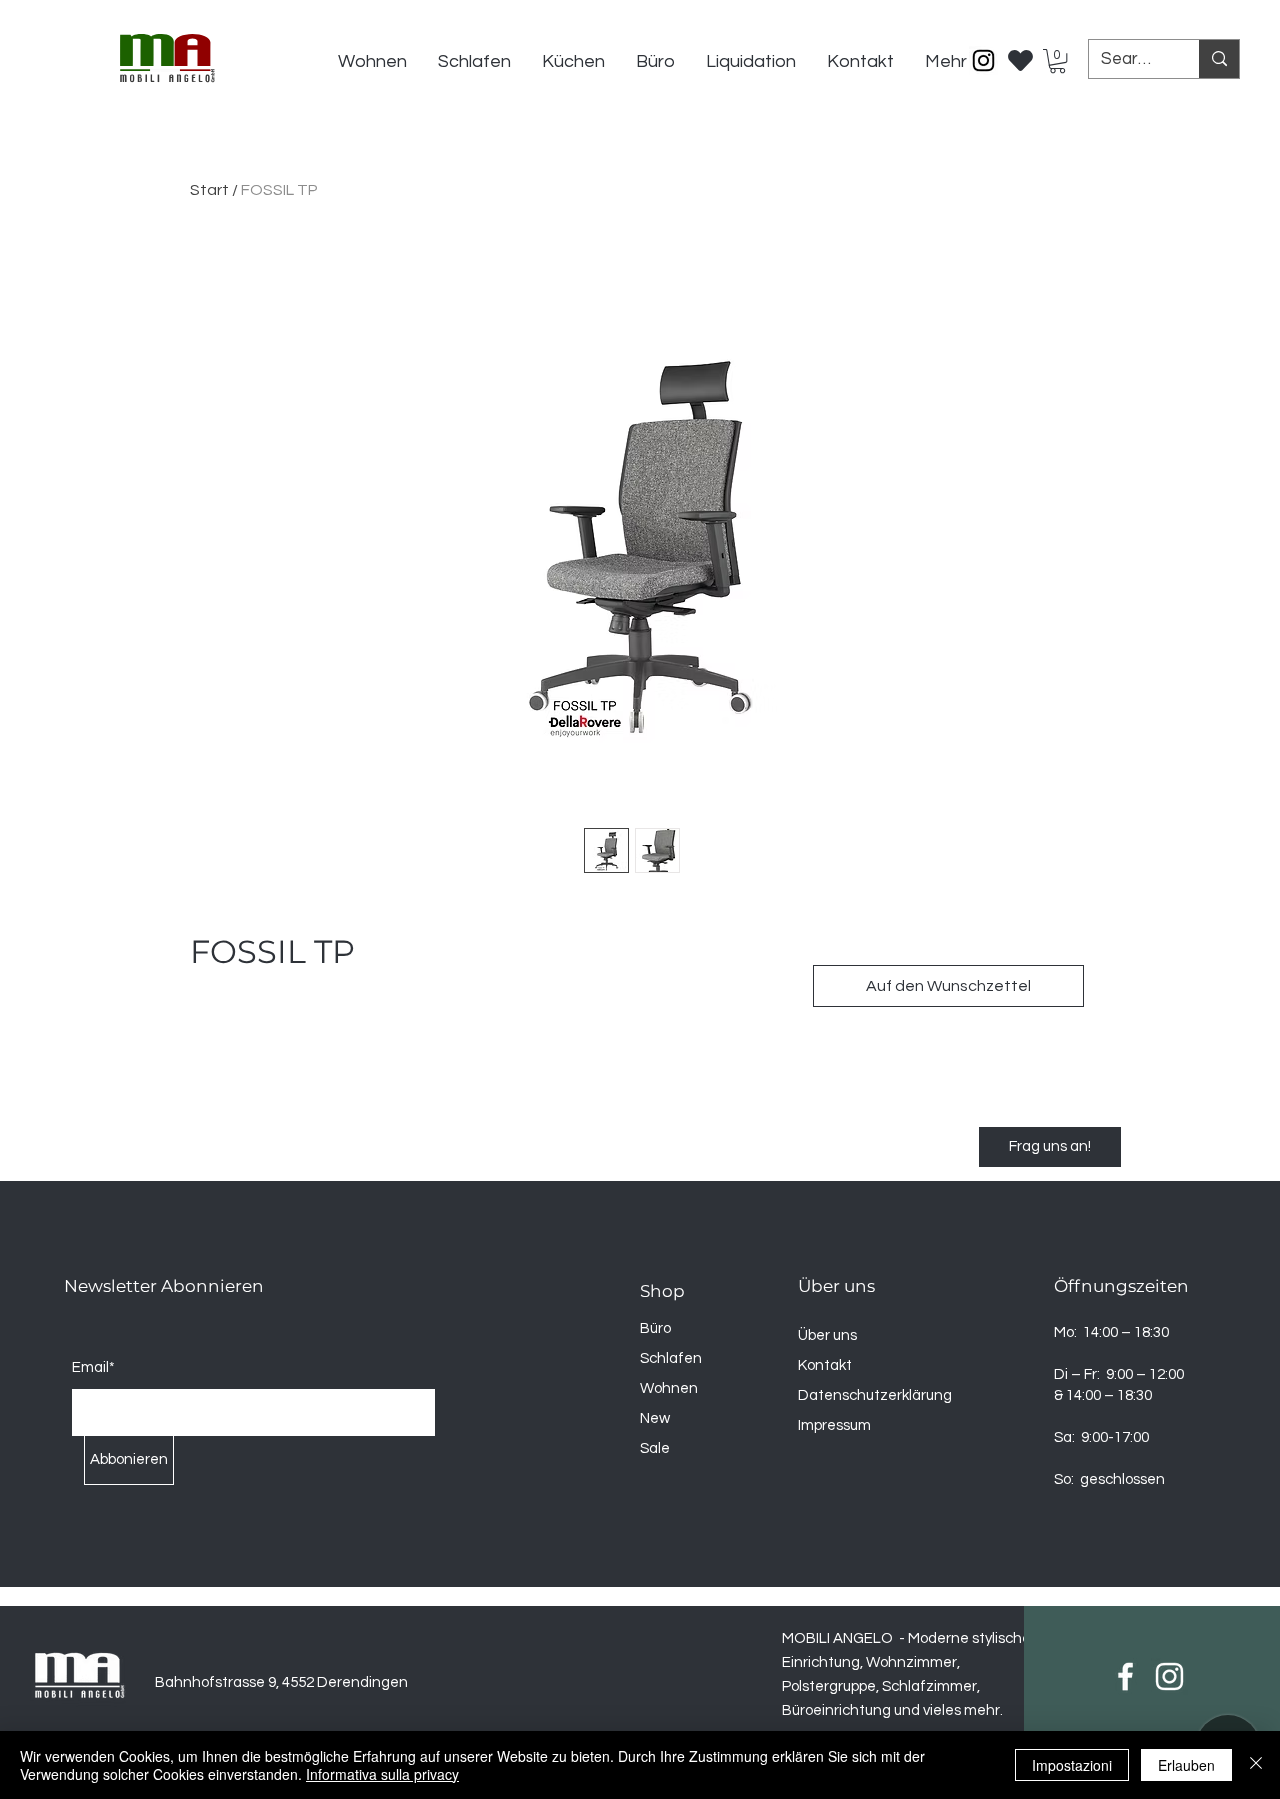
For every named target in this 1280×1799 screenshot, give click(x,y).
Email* (93, 1367)
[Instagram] (983, 60)
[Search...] (1219, 59)
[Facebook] (1125, 1676)
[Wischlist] (1021, 55)
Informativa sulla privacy (382, 1774)
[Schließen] (1256, 1765)
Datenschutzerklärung (875, 1395)
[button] (1057, 61)
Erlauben (1186, 1765)
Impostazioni (1072, 1765)
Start (209, 190)
